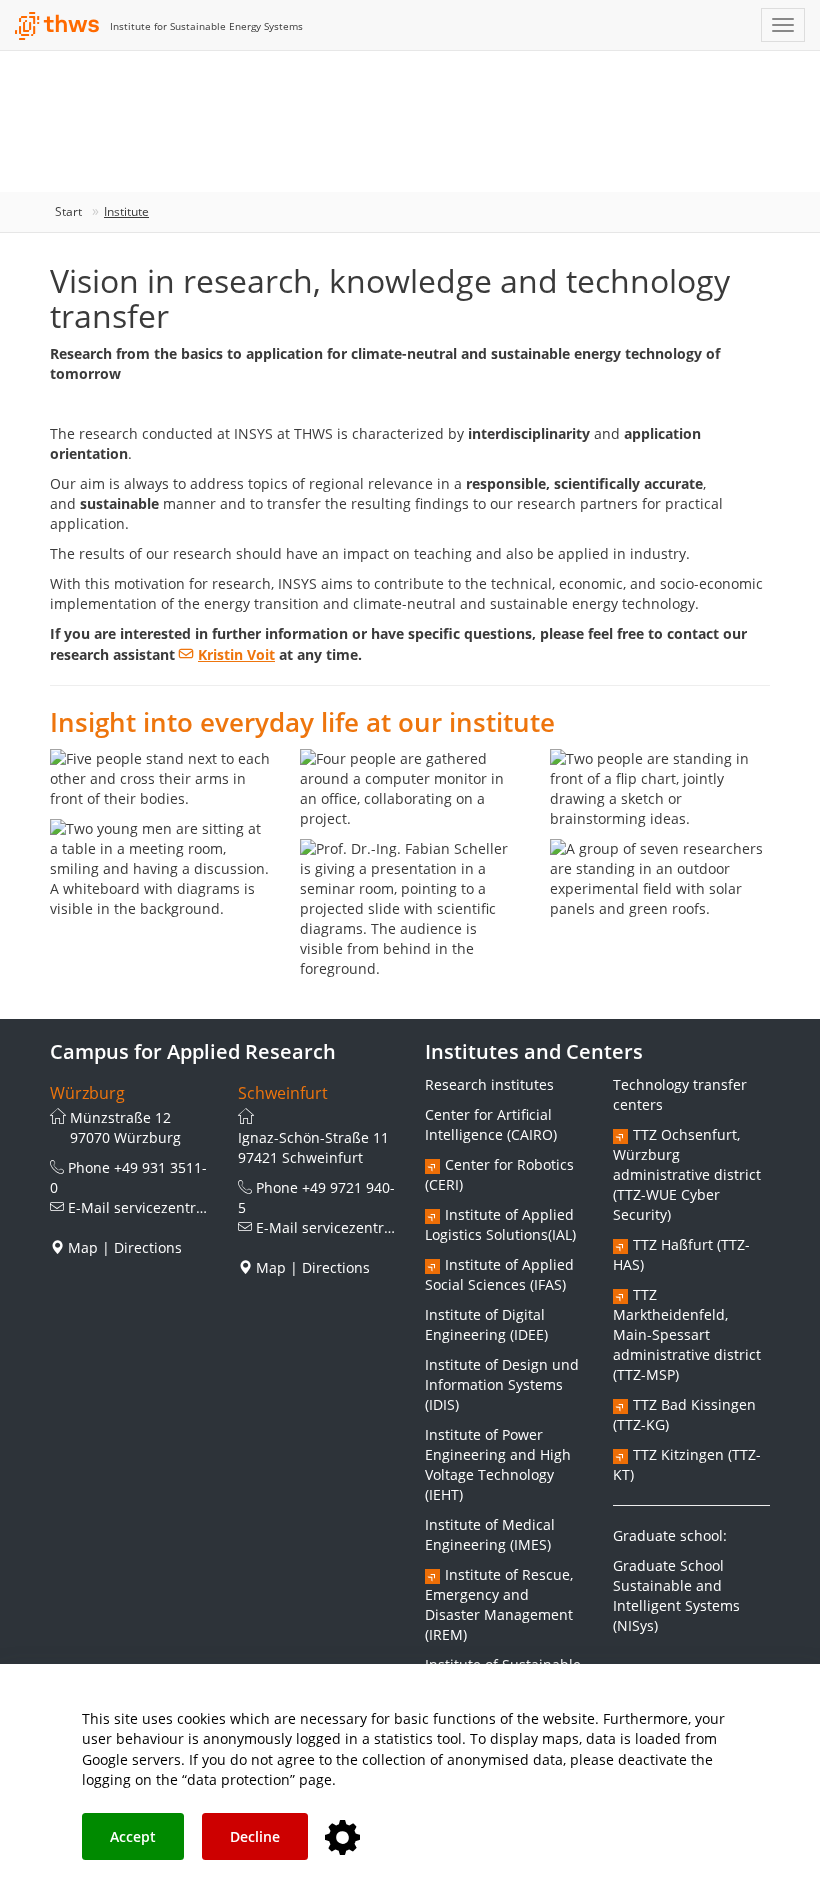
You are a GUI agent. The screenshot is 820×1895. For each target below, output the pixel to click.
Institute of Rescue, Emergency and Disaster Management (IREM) (499, 1604)
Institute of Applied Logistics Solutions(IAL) (500, 1224)
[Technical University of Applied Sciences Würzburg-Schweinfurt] (57, 26)
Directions (148, 1247)
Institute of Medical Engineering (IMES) (490, 1534)
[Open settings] (342, 1838)
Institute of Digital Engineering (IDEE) (486, 1324)
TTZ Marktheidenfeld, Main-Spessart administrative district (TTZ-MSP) (687, 1334)
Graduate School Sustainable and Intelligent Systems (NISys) (676, 1595)
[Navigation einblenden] (783, 25)
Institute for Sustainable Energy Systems (206, 26)
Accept (133, 1836)
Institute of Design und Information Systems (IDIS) (502, 1384)
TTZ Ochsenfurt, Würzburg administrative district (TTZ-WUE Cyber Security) (687, 1174)
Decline (255, 1836)
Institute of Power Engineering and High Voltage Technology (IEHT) (498, 1464)
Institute (126, 211)
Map (83, 1247)
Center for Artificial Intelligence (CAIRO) (491, 1124)
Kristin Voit (236, 654)
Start (68, 211)
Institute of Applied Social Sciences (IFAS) (499, 1274)
